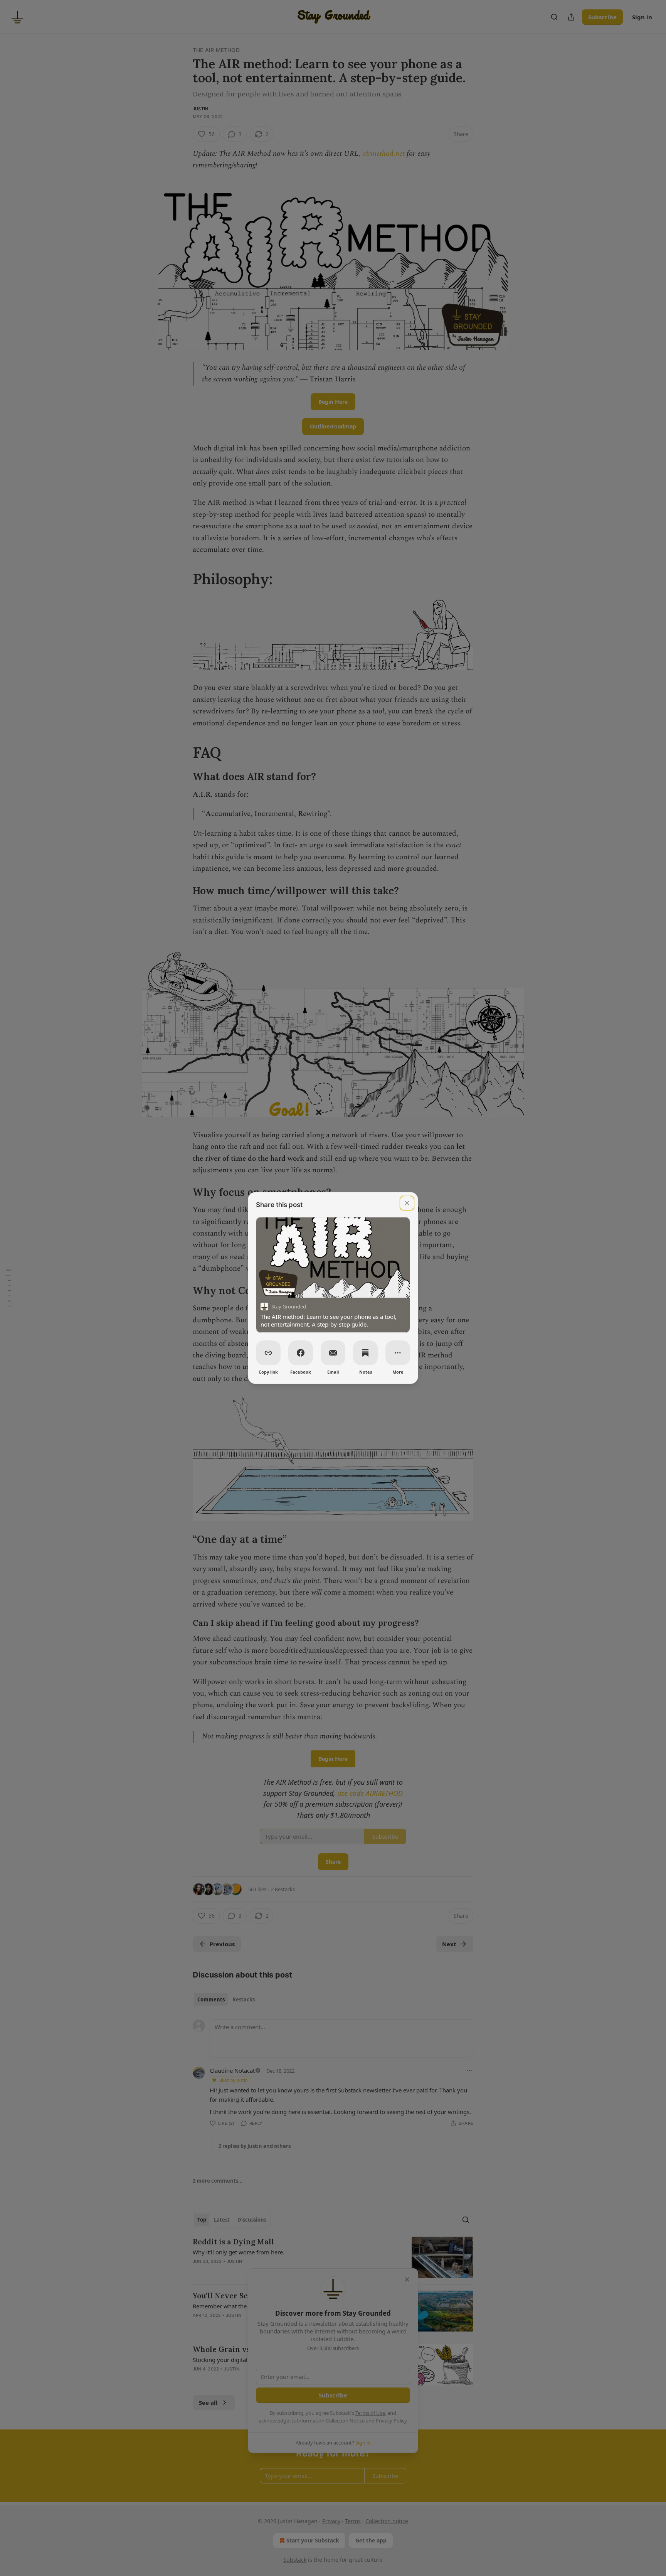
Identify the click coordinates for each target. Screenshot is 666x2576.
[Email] (333, 1353)
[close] (407, 1203)
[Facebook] (301, 1353)
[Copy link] (268, 1353)
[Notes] (365, 1353)
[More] (398, 1353)
